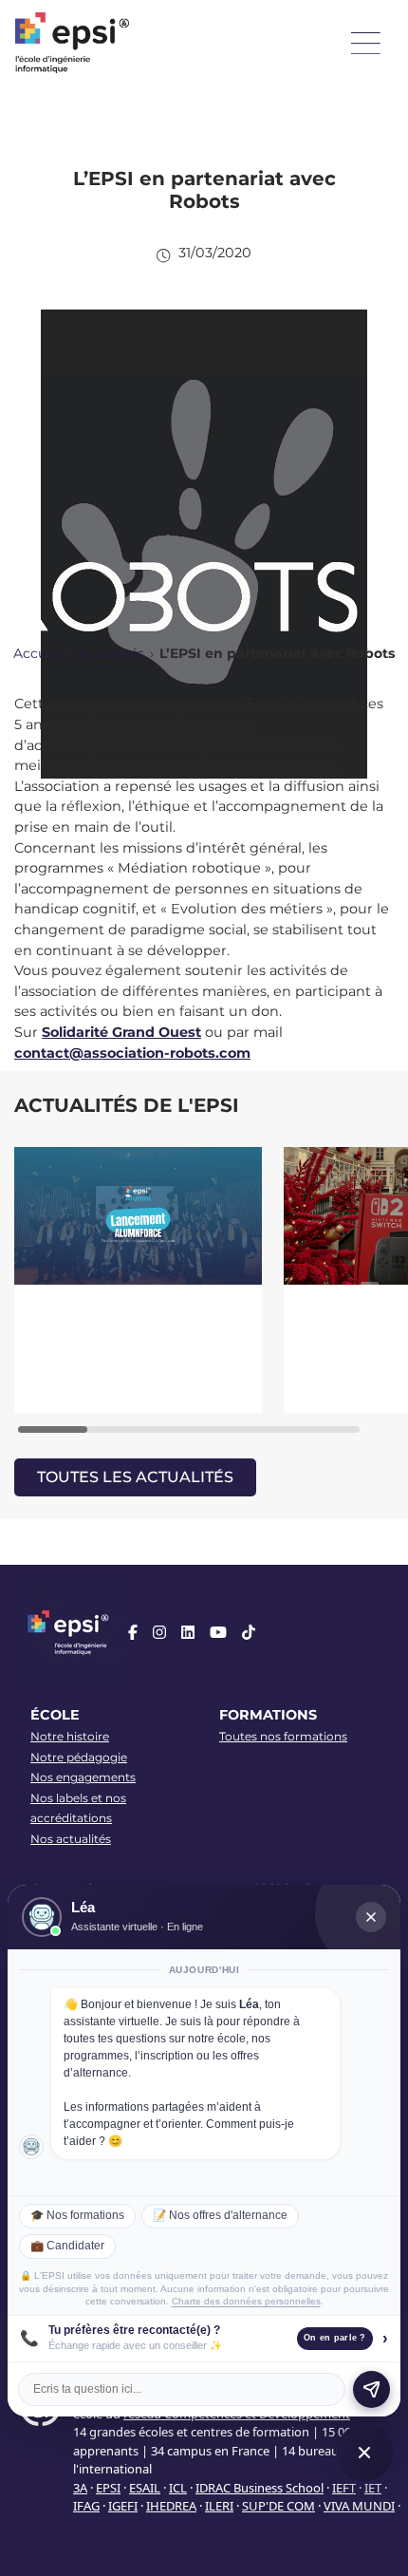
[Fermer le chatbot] (371, 1917)
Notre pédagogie (79, 1757)
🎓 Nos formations (77, 2215)
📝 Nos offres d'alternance (220, 2215)
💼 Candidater (67, 2246)
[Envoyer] (371, 2389)
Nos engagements (83, 1777)
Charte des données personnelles (246, 2301)
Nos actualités (71, 1839)
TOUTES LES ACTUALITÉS (135, 1477)
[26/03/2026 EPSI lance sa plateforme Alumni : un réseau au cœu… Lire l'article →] (139, 1280)
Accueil (37, 653)
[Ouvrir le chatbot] (364, 2453)
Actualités (111, 653)
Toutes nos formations (283, 1736)
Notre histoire (70, 1736)
